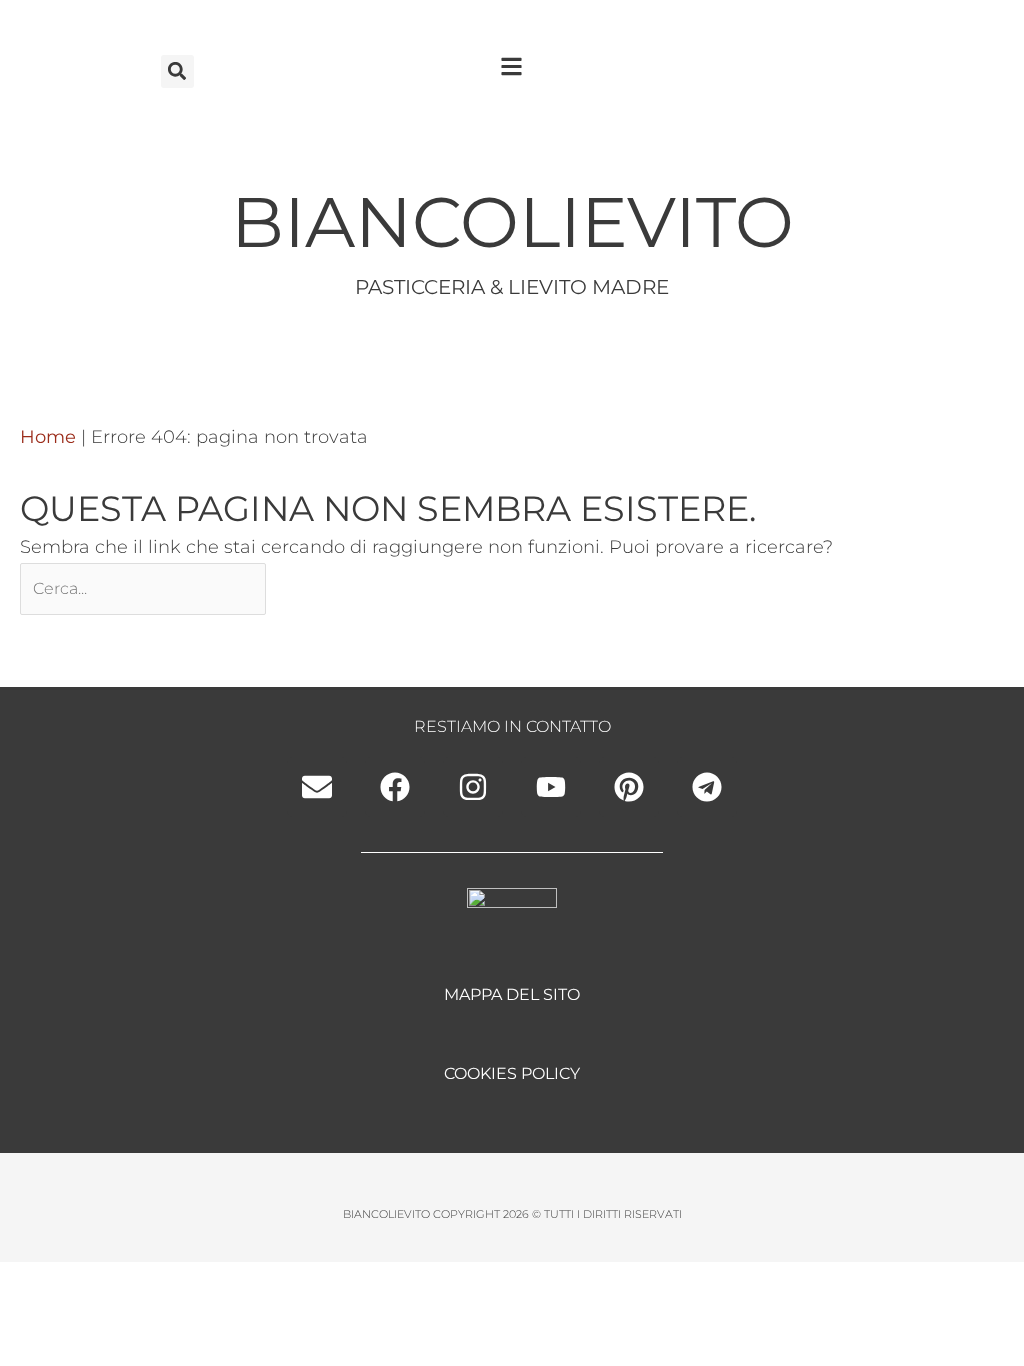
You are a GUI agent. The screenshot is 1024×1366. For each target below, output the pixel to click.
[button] (177, 71)
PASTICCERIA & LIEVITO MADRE (512, 287)
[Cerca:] (145, 588)
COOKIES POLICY (512, 1073)
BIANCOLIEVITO (512, 222)
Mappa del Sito (512, 994)
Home (48, 437)
